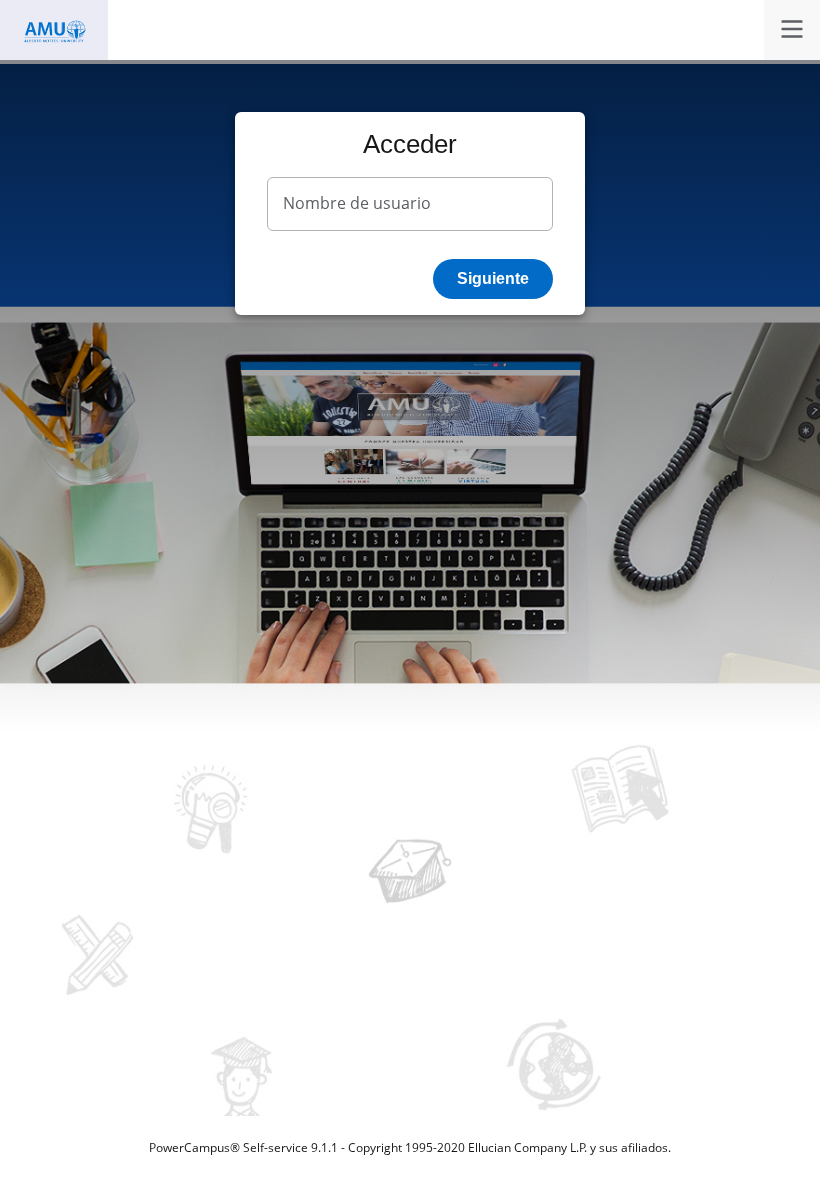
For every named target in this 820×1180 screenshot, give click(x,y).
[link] (792, 30)
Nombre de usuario (357, 203)
